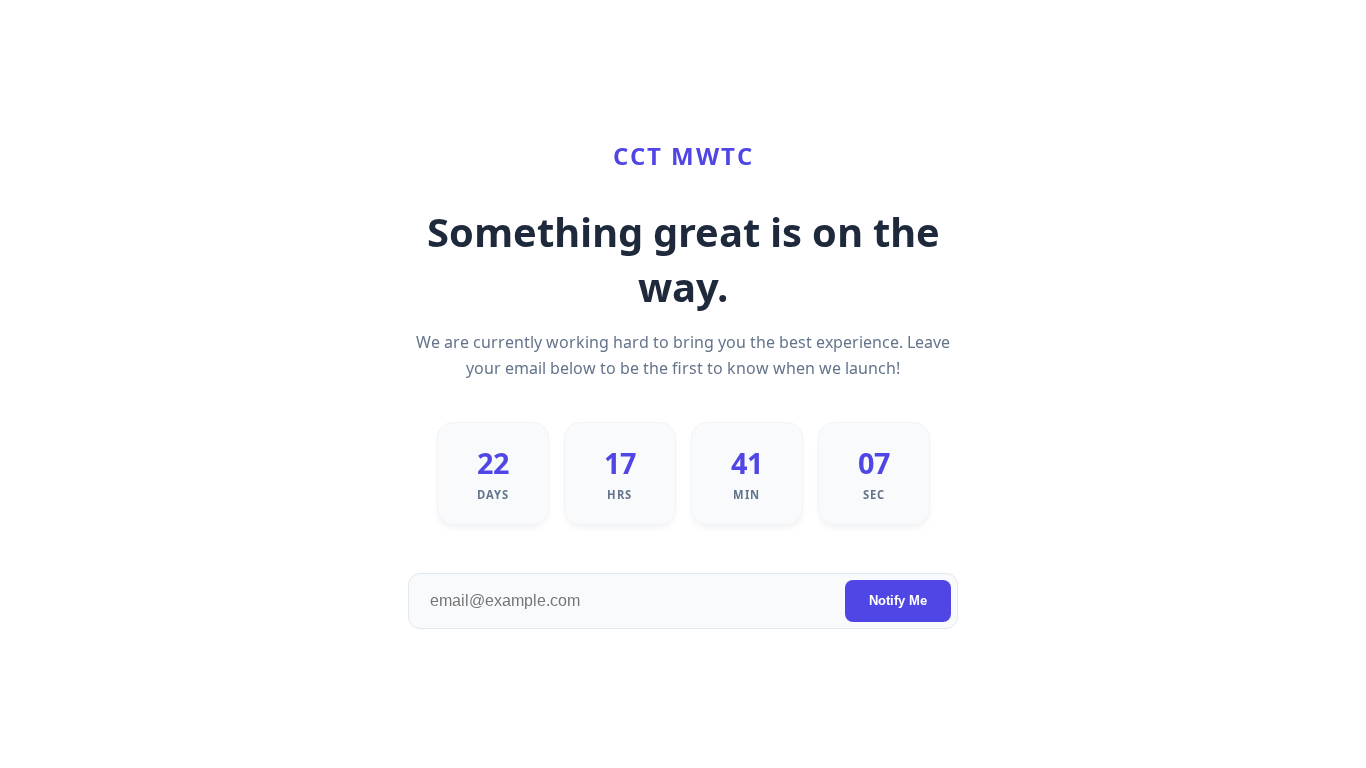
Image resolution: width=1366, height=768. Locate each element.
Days (493, 494)
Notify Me (898, 600)
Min (746, 494)
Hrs (619, 494)
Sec (874, 494)
